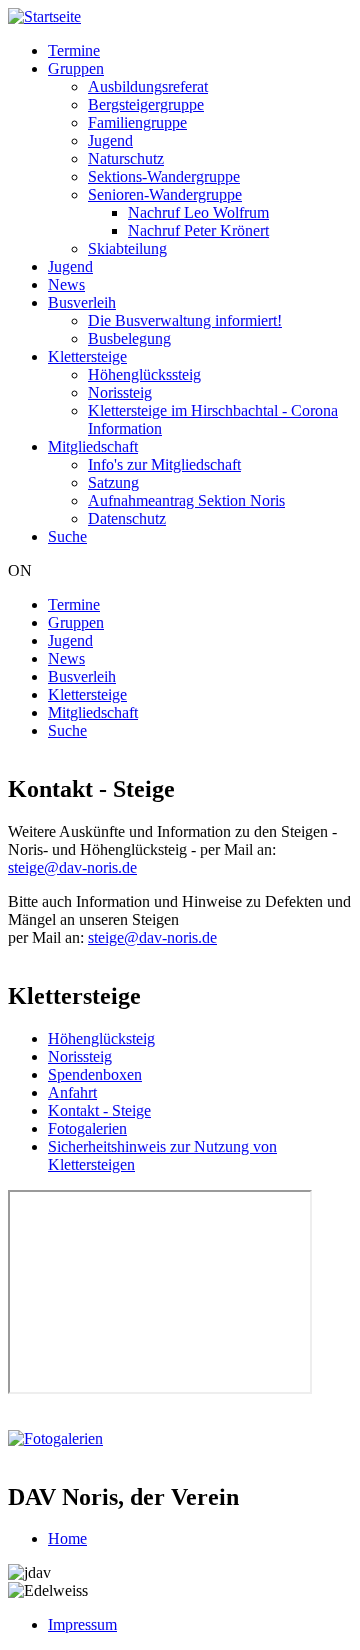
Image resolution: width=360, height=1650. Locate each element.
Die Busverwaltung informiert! (185, 320)
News (66, 284)
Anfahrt (72, 1092)
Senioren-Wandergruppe (165, 194)
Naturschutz (126, 158)
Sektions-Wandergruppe (164, 176)
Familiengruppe (137, 122)
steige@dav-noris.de (72, 867)
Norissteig (120, 392)
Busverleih (82, 302)
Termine (74, 50)
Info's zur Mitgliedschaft (164, 464)
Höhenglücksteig (101, 1038)
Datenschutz (127, 518)
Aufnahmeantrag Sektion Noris (186, 500)
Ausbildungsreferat (148, 86)
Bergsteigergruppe (146, 104)
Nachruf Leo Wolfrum (198, 212)
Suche (67, 536)
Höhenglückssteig (144, 374)
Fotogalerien (87, 1128)
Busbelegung (129, 338)
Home (67, 1538)
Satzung (113, 482)
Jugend (110, 140)
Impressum (82, 1624)
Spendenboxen (95, 1074)
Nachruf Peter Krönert (198, 230)
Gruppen (76, 68)
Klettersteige (87, 356)
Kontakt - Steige (99, 1110)
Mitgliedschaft (93, 446)
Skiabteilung (127, 248)
